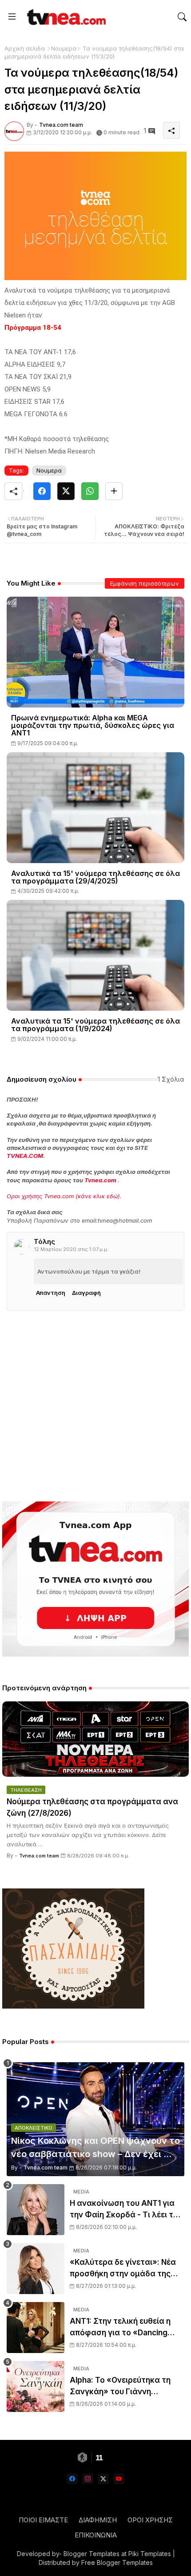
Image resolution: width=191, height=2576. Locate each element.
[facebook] (72, 2479)
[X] (66, 491)
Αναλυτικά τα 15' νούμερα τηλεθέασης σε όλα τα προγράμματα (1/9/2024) (95, 1025)
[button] (182, 17)
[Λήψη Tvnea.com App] (95, 1579)
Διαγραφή (86, 1293)
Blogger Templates (92, 2554)
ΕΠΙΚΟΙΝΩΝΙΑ (96, 2535)
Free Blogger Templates (117, 2562)
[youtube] (119, 2479)
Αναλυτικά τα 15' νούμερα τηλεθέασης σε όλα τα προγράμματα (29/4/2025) (95, 877)
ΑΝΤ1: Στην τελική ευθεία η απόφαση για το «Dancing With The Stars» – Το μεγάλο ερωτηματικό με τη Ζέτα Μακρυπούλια (123, 2328)
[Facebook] (42, 491)
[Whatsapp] (90, 491)
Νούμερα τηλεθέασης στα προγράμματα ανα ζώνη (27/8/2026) (92, 1807)
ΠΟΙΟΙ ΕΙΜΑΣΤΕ (43, 2520)
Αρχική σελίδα (25, 48)
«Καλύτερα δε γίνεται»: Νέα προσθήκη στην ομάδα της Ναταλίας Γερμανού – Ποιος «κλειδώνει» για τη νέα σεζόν (125, 2269)
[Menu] (12, 17)
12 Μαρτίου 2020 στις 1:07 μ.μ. (71, 1249)
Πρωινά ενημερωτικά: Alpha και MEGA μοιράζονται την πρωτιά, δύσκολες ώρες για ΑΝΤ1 (93, 725)
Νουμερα (64, 48)
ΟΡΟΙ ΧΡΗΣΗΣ (150, 2520)
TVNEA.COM (25, 1156)
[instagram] (88, 2479)
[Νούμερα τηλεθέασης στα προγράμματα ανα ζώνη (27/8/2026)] (95, 1739)
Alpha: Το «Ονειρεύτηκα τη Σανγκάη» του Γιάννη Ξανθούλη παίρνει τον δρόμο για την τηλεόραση (125, 2386)
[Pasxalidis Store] (73, 2006)
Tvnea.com (100, 1180)
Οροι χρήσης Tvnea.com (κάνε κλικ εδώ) (63, 1196)
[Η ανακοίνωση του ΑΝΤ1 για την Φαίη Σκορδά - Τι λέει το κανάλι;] (36, 2210)
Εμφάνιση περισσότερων (145, 583)
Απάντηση (51, 1293)
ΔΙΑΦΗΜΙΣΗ (98, 2520)
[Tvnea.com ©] (65, 17)
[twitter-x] (103, 2479)
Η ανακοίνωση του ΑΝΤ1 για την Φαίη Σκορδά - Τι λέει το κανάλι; (124, 2210)
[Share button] (114, 491)
